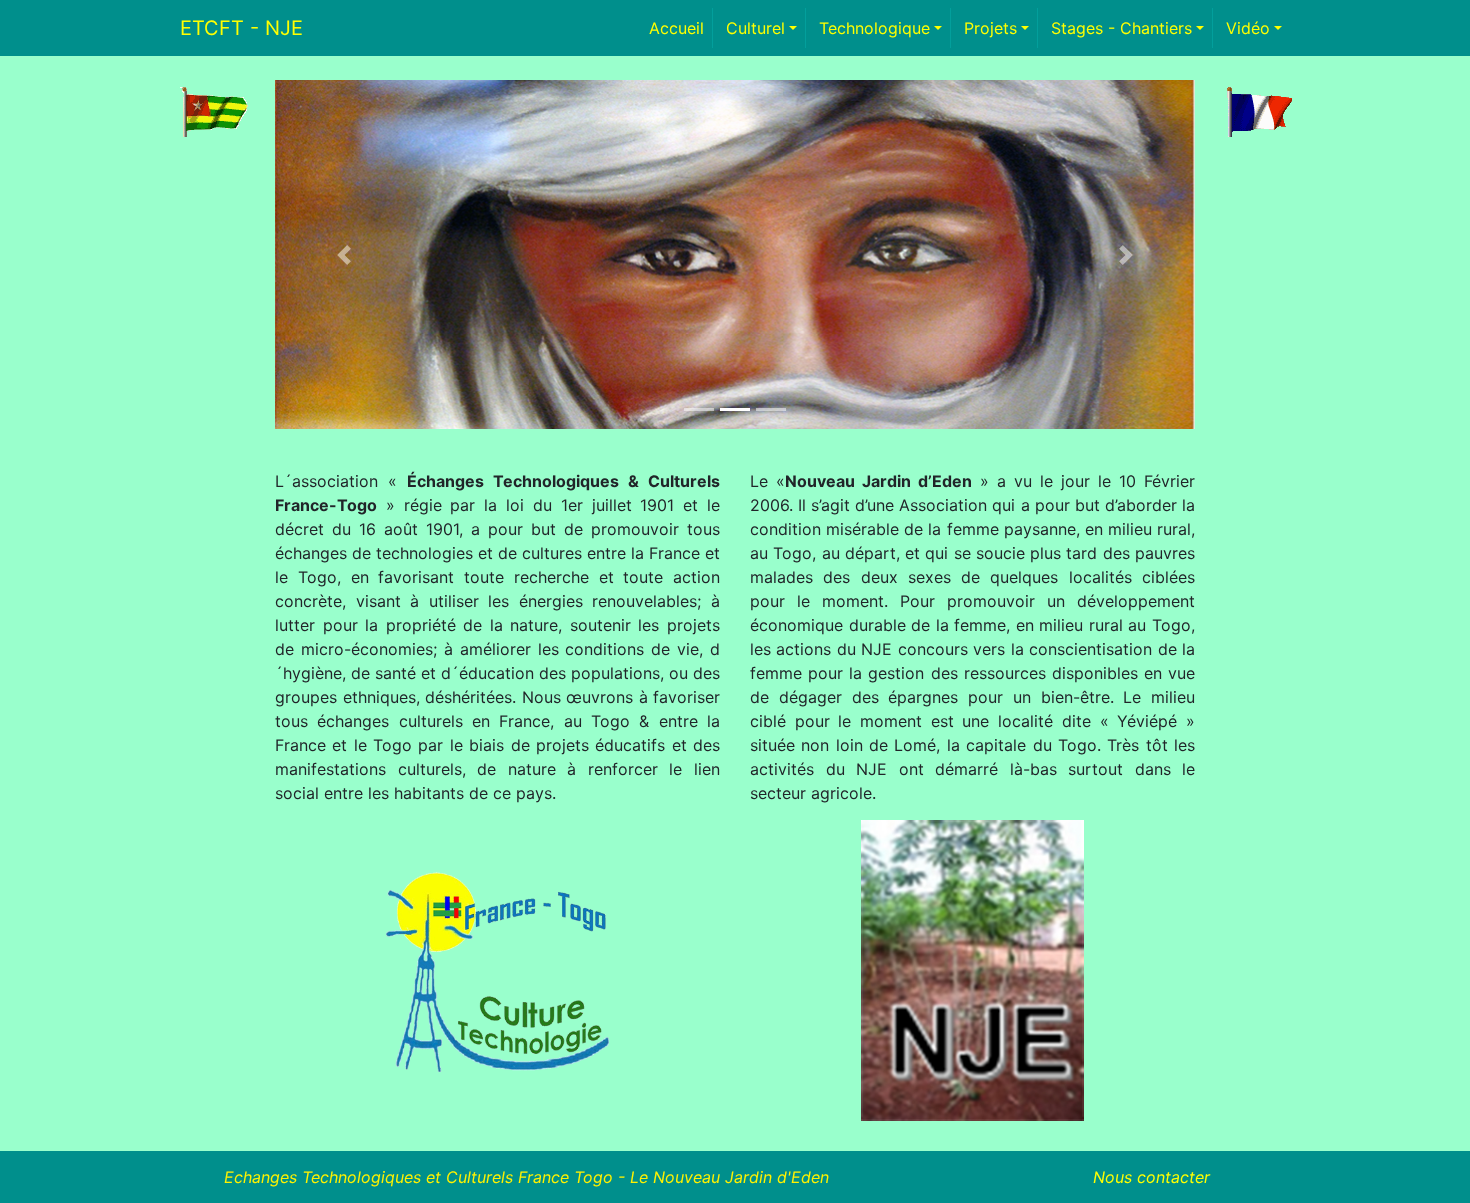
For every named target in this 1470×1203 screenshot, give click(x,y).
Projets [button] (990, 28)
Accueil (681, 27)
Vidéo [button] (1248, 28)
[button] (344, 254)
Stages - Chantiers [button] (1121, 28)
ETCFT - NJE (241, 28)
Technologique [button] (874, 28)
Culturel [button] (755, 28)
